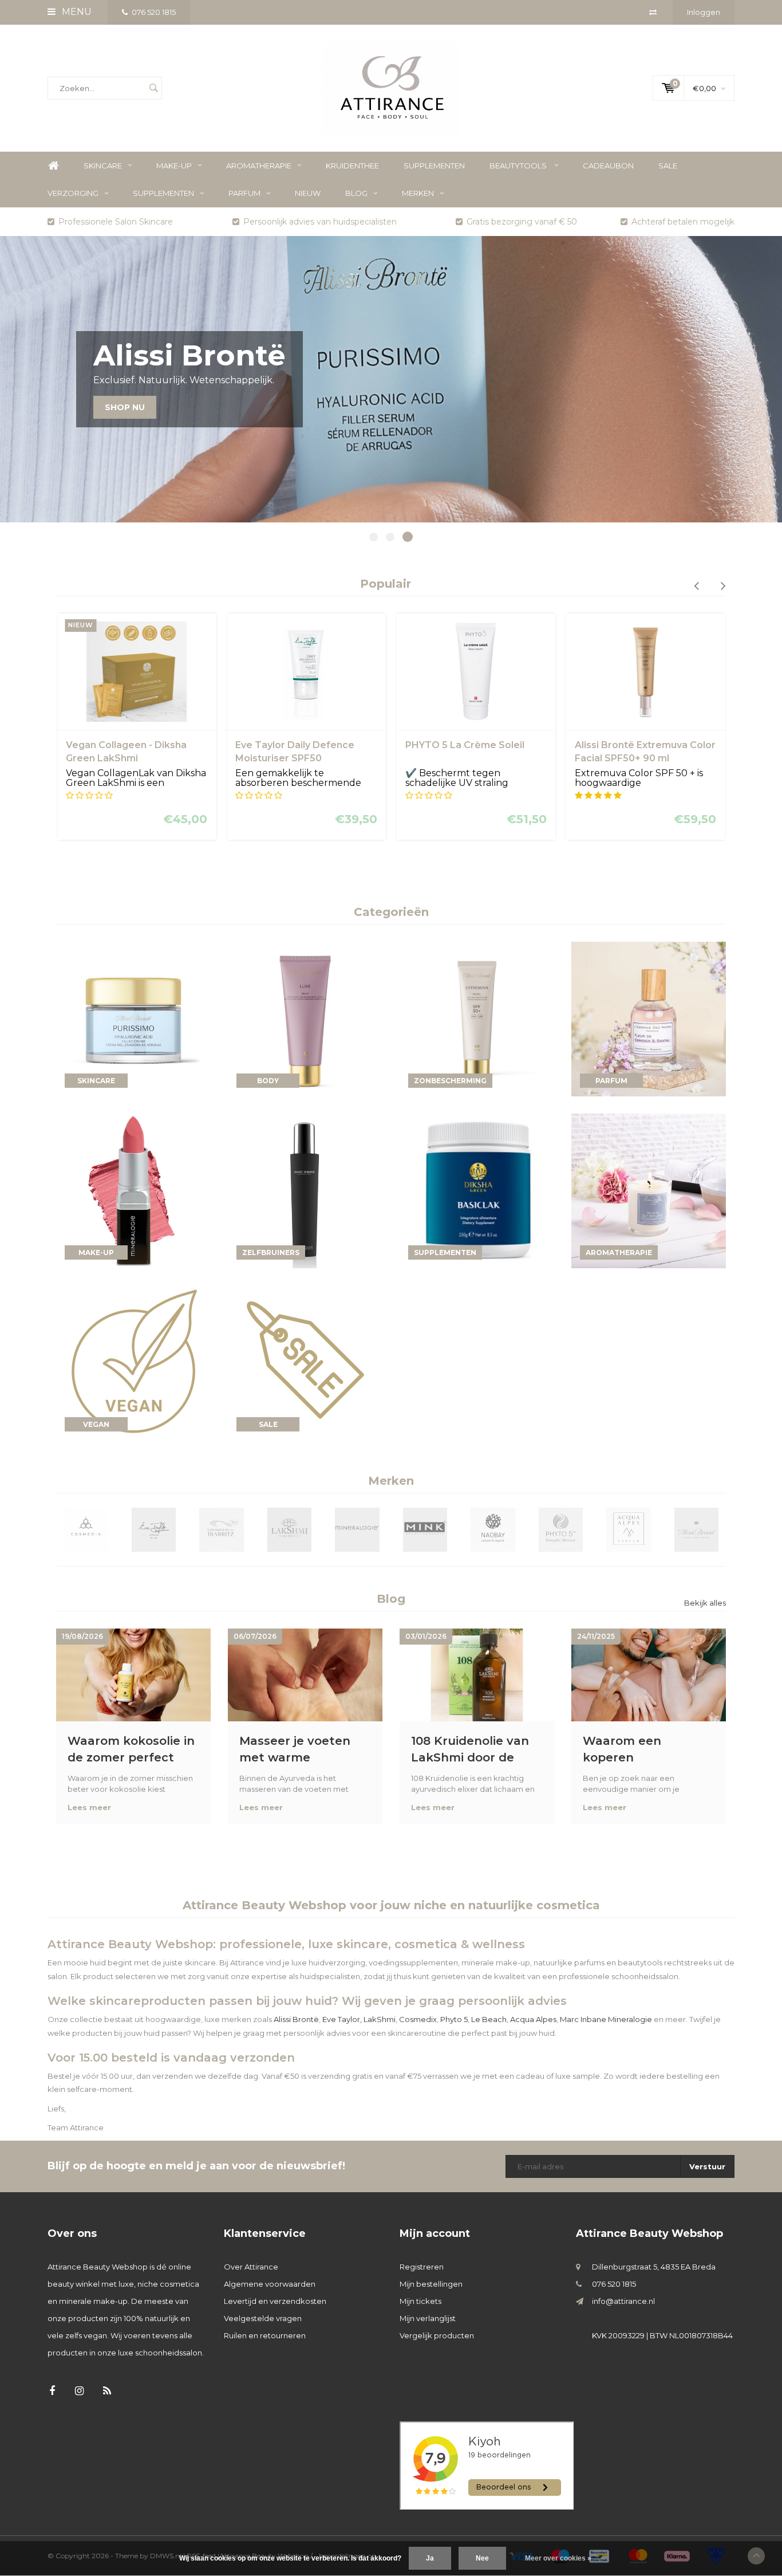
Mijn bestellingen (431, 2284)
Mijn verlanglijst (428, 2318)
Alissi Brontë (296, 2019)
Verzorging (73, 193)
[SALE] (305, 1362)
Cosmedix (418, 2019)
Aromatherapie (259, 166)
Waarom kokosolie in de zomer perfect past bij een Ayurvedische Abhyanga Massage (131, 1749)
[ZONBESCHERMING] (477, 1018)
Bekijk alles (705, 1603)
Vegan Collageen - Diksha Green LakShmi (126, 752)
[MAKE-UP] (133, 1190)
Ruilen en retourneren (265, 2335)
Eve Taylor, (342, 2019)
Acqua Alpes (533, 2019)
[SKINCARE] (133, 1018)
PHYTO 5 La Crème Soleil (465, 745)
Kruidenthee (352, 166)
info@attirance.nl (623, 2301)
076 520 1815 (154, 12)
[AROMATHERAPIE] (649, 1190)
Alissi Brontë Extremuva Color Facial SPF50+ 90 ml (645, 752)
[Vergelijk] (653, 12)
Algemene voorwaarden (270, 2284)
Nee (482, 2558)
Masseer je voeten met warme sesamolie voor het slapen (297, 1749)
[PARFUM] (649, 1018)
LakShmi (380, 2019)
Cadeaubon (608, 166)
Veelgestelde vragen (263, 2318)
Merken (418, 193)
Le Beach (489, 2019)
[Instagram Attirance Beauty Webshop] (79, 2391)
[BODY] (305, 1018)
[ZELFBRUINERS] (305, 1190)
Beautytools (519, 166)
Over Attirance (251, 2267)
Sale (668, 166)
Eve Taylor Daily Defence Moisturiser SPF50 (295, 752)
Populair (386, 584)
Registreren (422, 2267)
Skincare (103, 166)
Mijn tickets (420, 2301)
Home (53, 166)
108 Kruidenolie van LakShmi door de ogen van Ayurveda (470, 1749)
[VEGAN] (133, 1362)
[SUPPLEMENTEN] (477, 1190)
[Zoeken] (153, 88)
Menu (76, 12)
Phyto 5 (454, 2019)
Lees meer (89, 1807)
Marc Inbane (583, 2019)
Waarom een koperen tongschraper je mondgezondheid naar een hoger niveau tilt (636, 1749)
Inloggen (704, 12)
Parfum (244, 193)
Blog (356, 193)
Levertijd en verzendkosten (275, 2301)
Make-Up (174, 166)
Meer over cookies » (558, 2558)
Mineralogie (630, 2019)
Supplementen (434, 166)
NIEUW (308, 193)
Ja (430, 2558)
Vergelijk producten (437, 2335)
